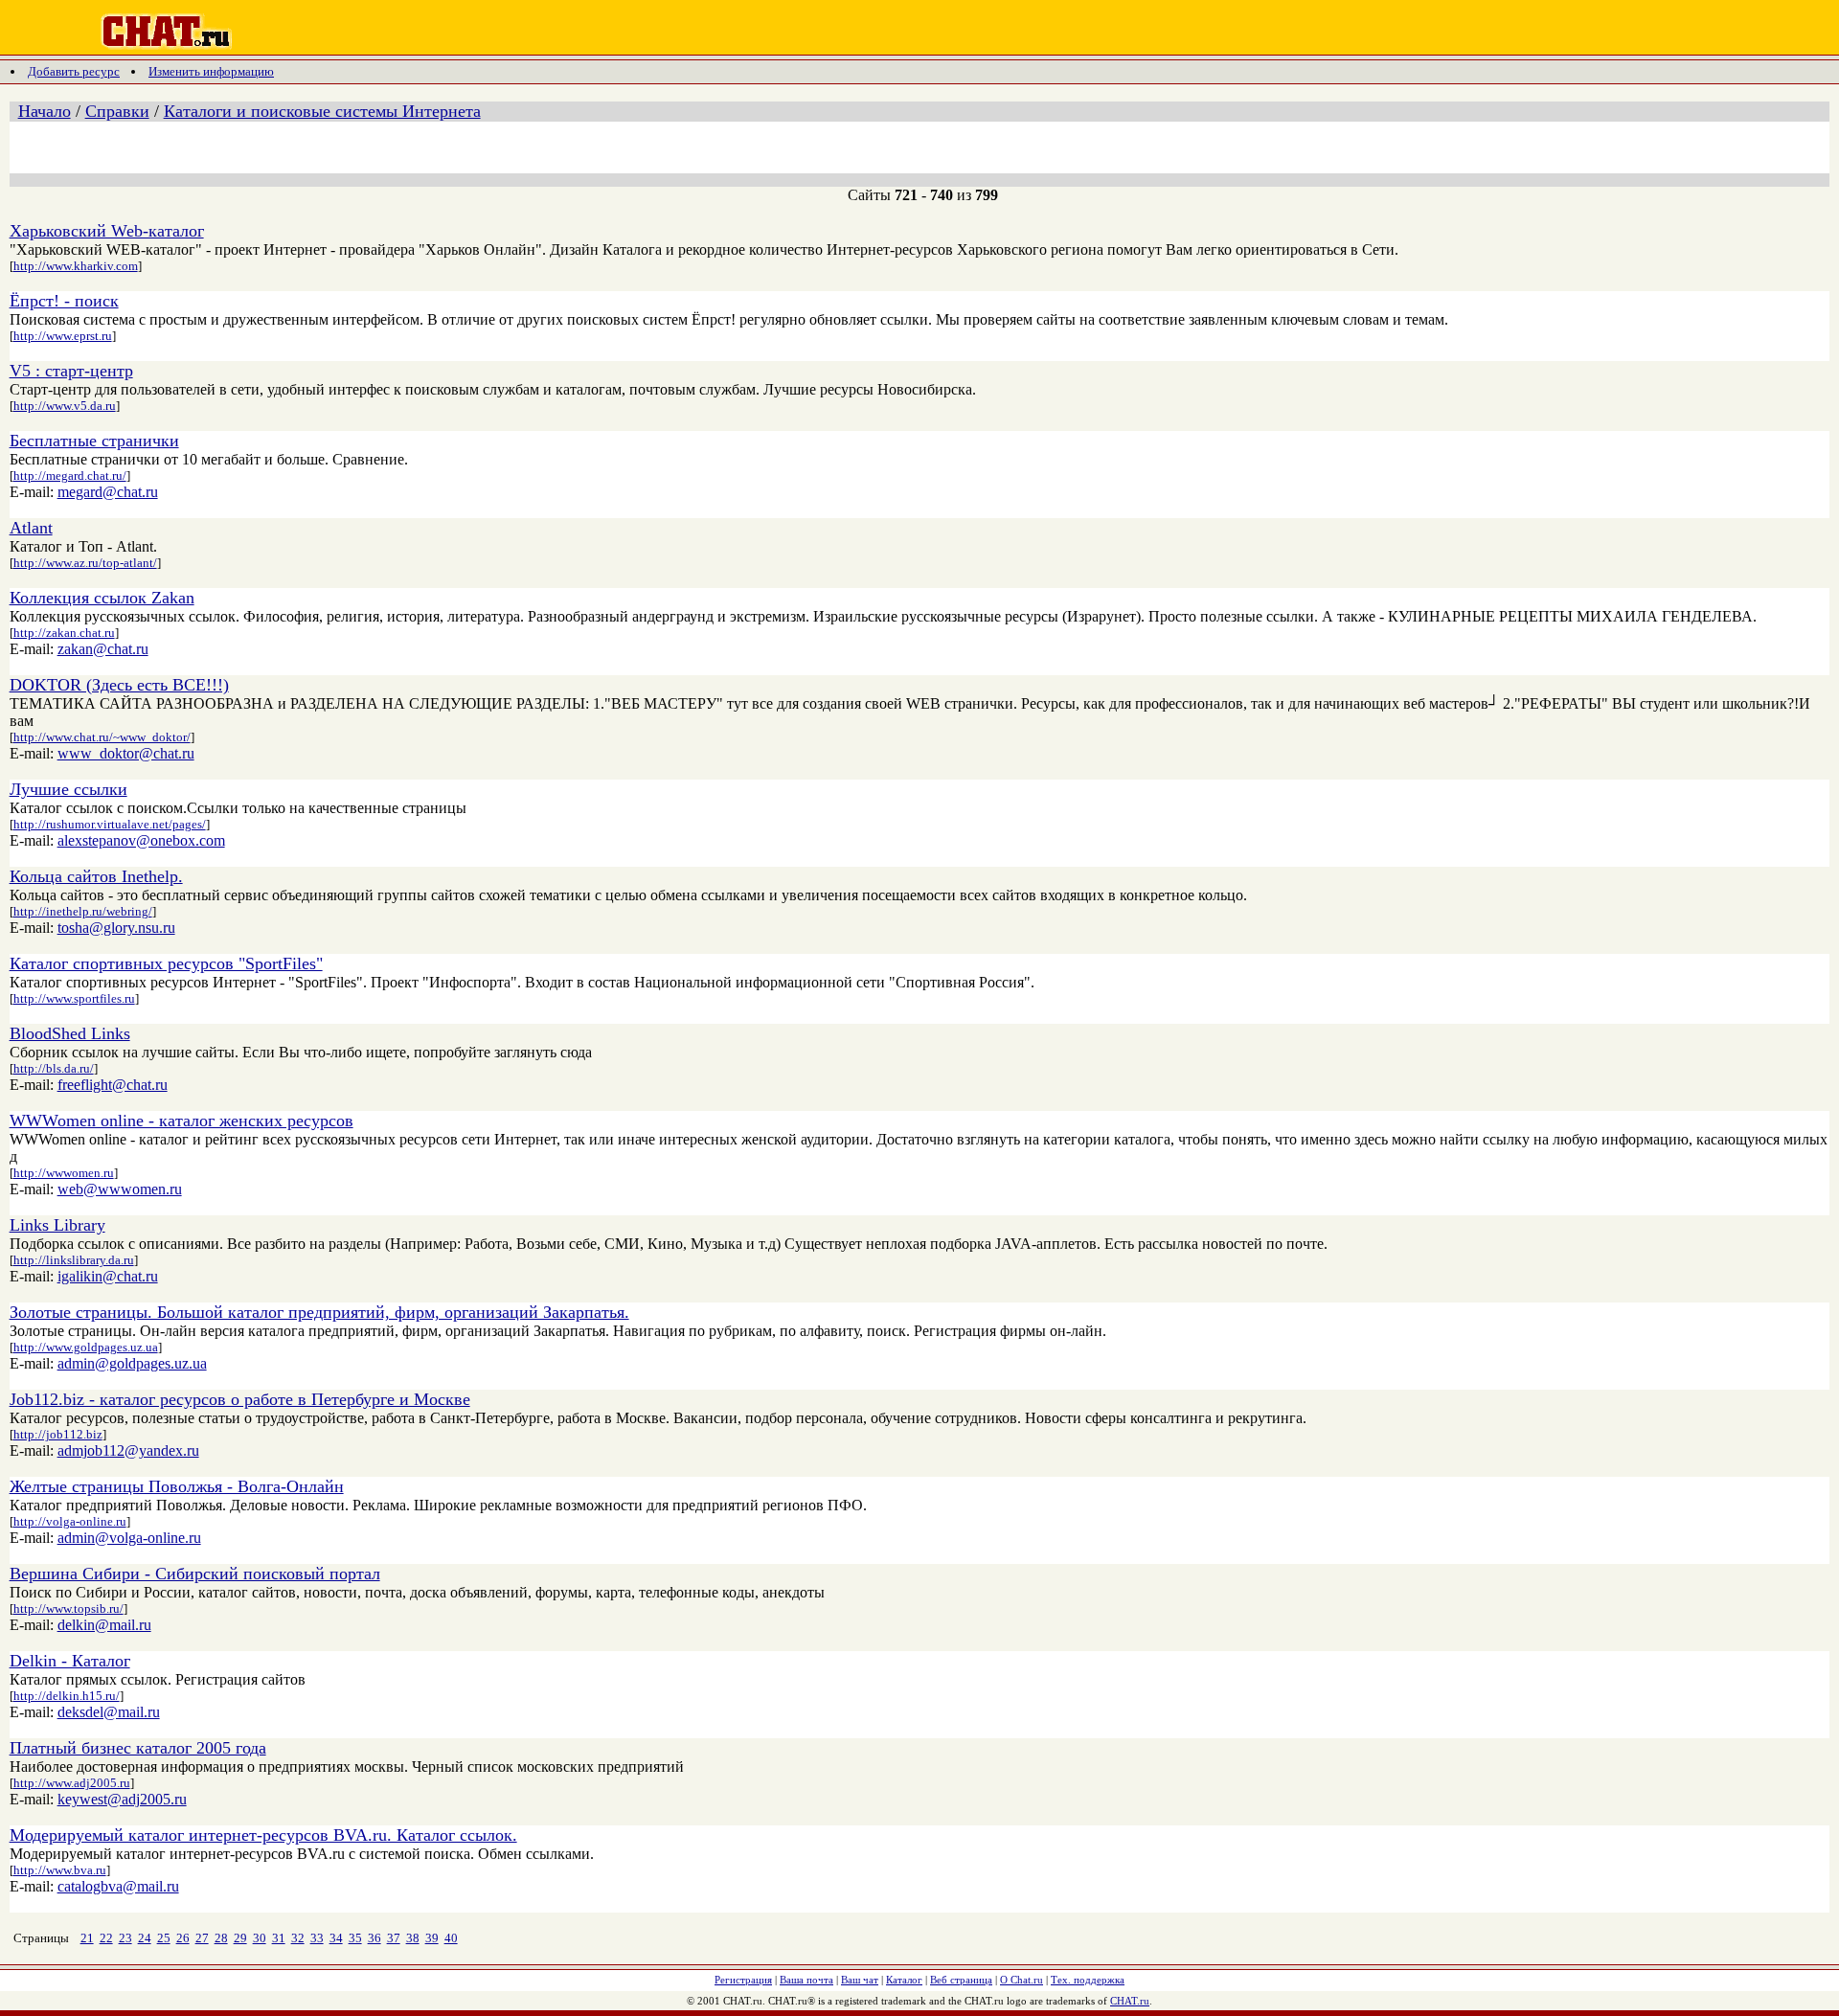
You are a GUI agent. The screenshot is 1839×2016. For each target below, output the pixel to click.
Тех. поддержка (1088, 1980)
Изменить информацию (211, 71)
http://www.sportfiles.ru (74, 998)
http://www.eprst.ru (63, 336)
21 (87, 1938)
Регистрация (743, 1980)
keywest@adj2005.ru (122, 1799)
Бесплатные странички (94, 441)
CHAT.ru (1130, 2001)
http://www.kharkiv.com (76, 266)
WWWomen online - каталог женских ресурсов (182, 1121)
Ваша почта (806, 1980)
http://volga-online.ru (70, 1521)
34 (336, 1938)
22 (106, 1938)
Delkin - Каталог (70, 1661)
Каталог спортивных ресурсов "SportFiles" (166, 963)
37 (394, 1938)
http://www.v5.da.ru (65, 406)
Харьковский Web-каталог (107, 231)
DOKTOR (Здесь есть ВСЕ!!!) (119, 685)
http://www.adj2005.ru (72, 1783)
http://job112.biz (58, 1434)
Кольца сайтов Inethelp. (96, 876)
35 (355, 1938)
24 (145, 1938)
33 (317, 1938)
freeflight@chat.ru (113, 1085)
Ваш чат (860, 1980)
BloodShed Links (70, 1033)
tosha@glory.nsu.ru (116, 928)
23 (125, 1938)
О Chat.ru (1022, 1980)
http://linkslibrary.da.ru (74, 1260)
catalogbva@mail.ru (118, 1886)
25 (164, 1938)
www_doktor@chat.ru (126, 753)
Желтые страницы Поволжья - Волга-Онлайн (177, 1486)
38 (413, 1938)
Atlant (31, 528)
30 (260, 1938)
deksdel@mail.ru (109, 1712)
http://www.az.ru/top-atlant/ (85, 563)
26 (183, 1938)
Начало (45, 111)
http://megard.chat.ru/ (70, 476)
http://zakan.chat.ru (64, 633)
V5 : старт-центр (71, 371)
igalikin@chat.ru (108, 1276)
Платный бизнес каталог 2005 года (138, 1748)
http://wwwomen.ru (64, 1173)
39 (432, 1938)
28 (221, 1938)
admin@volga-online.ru (129, 1538)
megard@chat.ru (108, 492)
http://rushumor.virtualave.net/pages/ (110, 824)
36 (375, 1938)
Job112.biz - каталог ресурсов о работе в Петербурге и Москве (240, 1399)
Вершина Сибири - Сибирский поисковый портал (195, 1574)
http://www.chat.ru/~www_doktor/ (102, 737)
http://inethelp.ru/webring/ (83, 911)
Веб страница (961, 1980)
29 (240, 1938)
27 (202, 1938)
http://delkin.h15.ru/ (67, 1696)
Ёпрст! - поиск (64, 301)
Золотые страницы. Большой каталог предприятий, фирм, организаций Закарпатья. (319, 1312)
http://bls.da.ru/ (54, 1068)
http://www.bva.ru (60, 1870)
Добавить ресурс (74, 71)
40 (451, 1938)
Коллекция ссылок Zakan (102, 598)
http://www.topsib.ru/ (68, 1608)
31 (279, 1938)
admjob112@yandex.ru (128, 1450)
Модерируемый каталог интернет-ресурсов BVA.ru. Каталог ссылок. (263, 1835)
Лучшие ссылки (68, 789)
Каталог (904, 1980)
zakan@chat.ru (103, 649)
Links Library (57, 1225)
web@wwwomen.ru (120, 1189)
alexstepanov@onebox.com (141, 840)
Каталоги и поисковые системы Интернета (322, 111)
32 (298, 1938)
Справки (117, 111)
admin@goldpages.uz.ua (132, 1363)
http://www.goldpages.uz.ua (86, 1347)
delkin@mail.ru (104, 1625)
